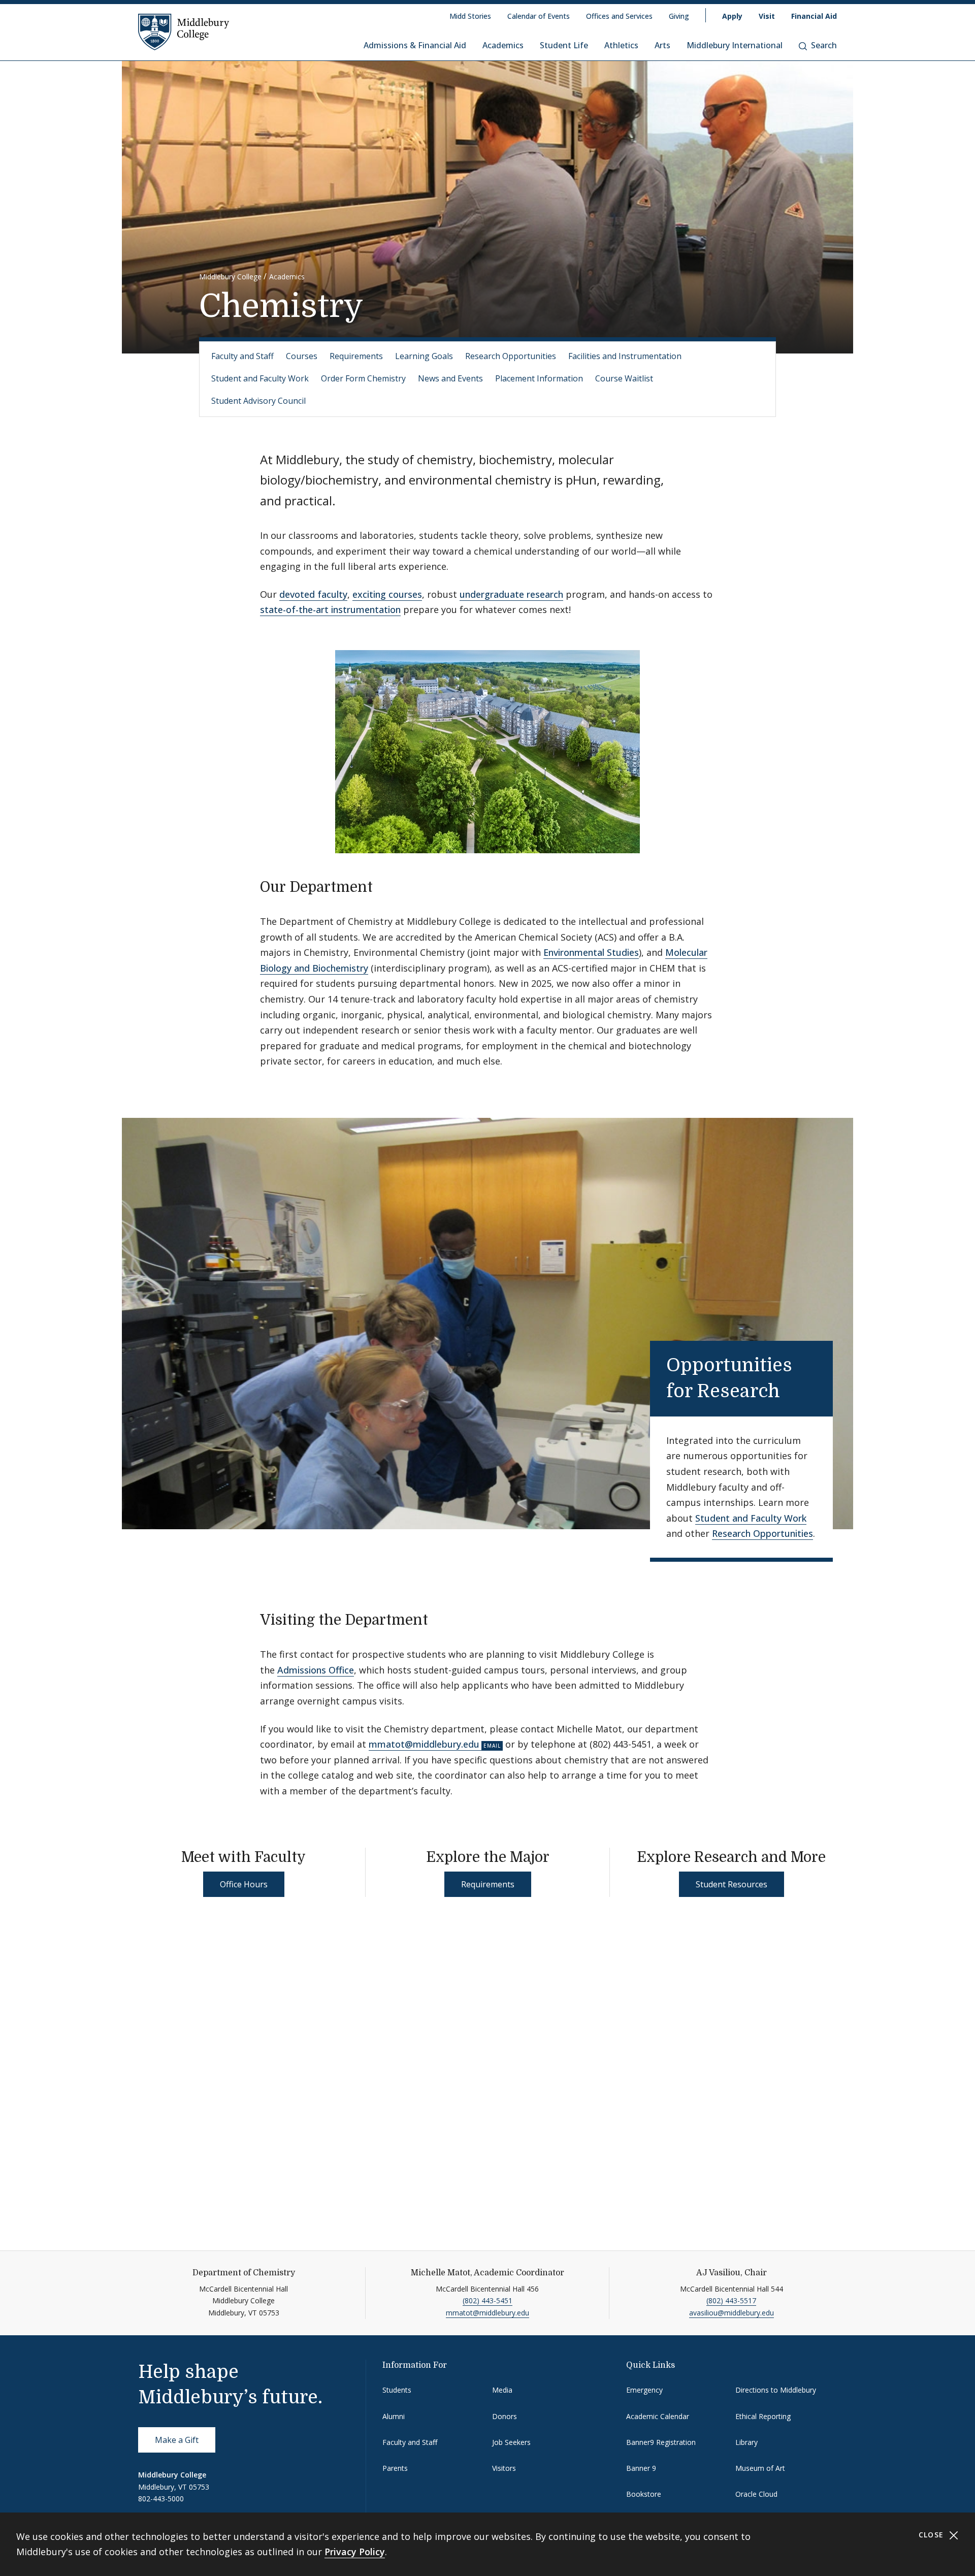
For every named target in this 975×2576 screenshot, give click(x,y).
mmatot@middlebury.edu (424, 1744)
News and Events (450, 378)
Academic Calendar (658, 2416)
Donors (505, 2416)
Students (397, 2390)
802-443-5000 (161, 2499)
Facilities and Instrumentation (625, 356)
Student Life (564, 45)
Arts (662, 45)
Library (746, 2442)
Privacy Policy (355, 2552)
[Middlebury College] (184, 31)
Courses (302, 356)
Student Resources (732, 1884)
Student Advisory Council (258, 401)
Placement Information (539, 378)
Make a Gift (177, 2440)
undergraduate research (511, 594)
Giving (679, 16)
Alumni (394, 2416)
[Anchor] (383, 886)
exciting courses (387, 594)
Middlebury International (735, 45)
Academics (503, 45)
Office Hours (244, 1884)
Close (933, 2535)
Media (502, 2390)
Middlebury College (230, 277)
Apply (732, 16)
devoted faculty (313, 594)
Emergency (644, 2390)
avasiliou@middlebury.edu (732, 2313)
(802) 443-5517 (731, 2300)
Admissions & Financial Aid (415, 45)
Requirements (356, 356)
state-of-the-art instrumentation (330, 609)
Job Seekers (511, 2442)
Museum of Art (760, 2468)
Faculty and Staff (242, 356)
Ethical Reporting (763, 2416)
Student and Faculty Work (260, 378)
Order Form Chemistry (363, 378)
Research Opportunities (511, 356)
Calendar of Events (539, 16)
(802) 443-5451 (487, 2300)
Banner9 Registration (661, 2442)
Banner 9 (641, 2468)
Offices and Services (619, 16)
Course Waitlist (624, 378)
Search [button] (824, 45)
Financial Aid (814, 16)
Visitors (504, 2468)
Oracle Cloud (756, 2494)
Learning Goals (424, 356)
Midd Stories (470, 16)
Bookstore (644, 2494)
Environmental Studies (591, 952)
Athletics (621, 45)
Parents (395, 2468)
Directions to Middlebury (776, 2390)
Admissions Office (316, 1670)
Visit (767, 16)
